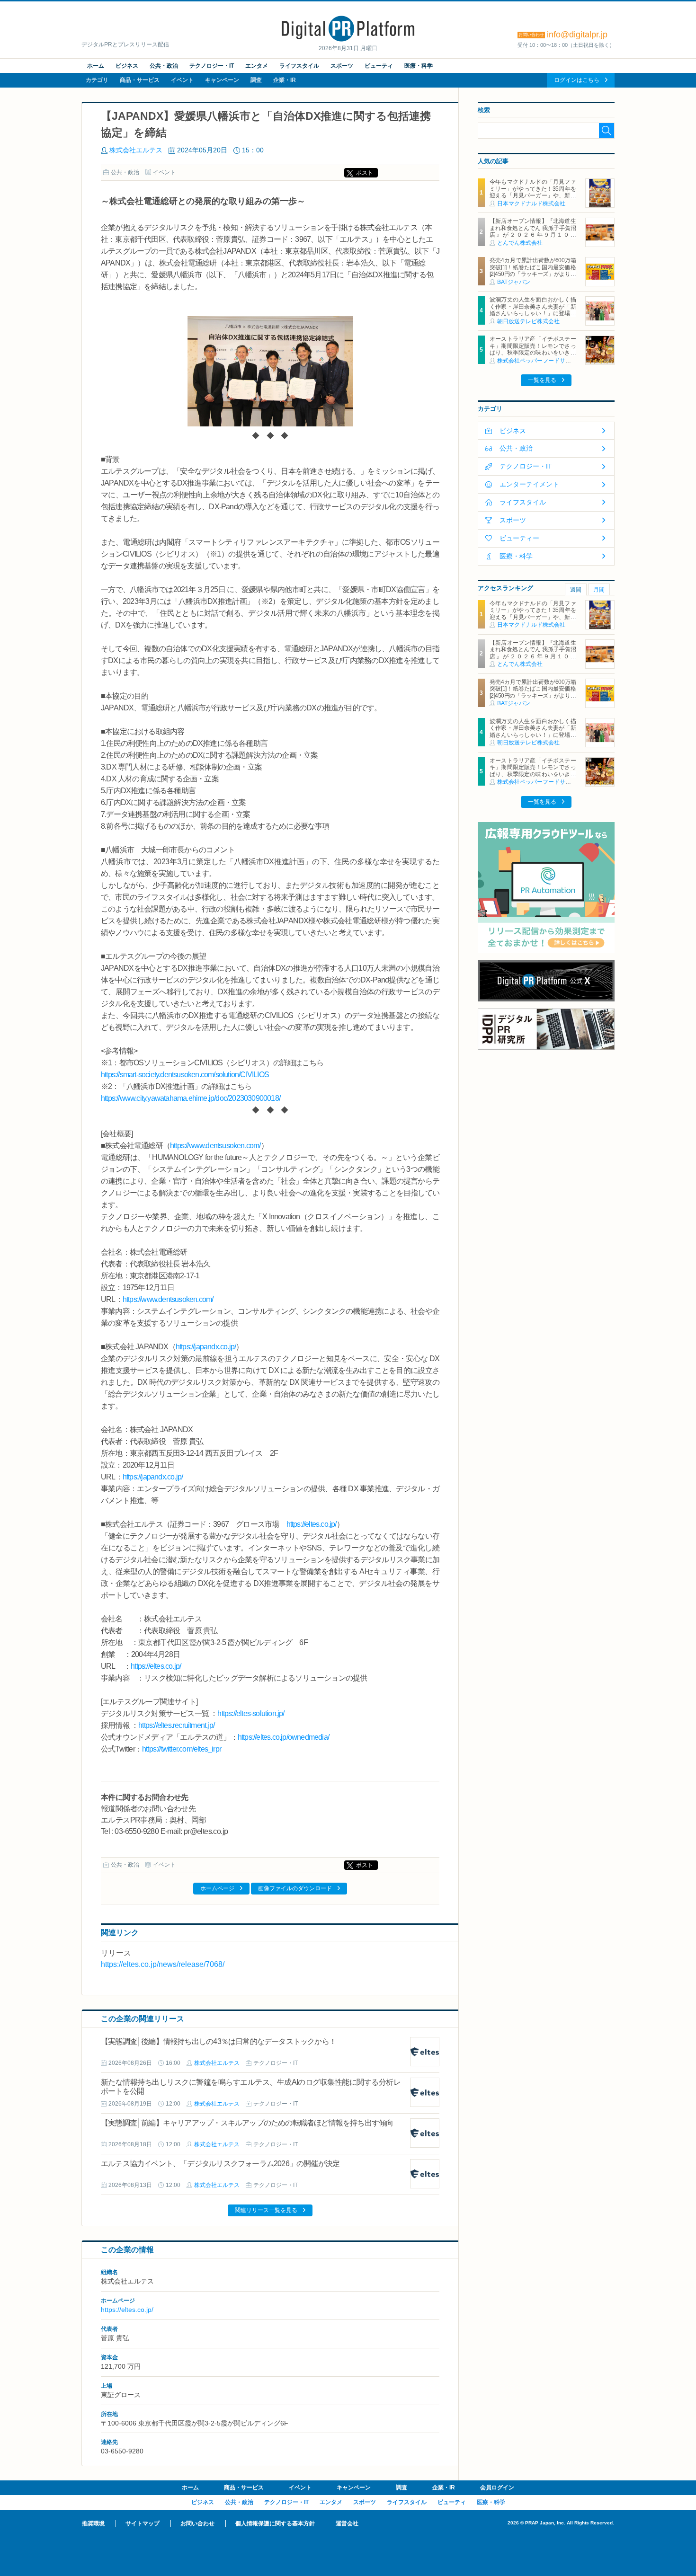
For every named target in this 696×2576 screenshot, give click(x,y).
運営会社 (347, 2523)
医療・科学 (419, 66)
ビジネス (127, 66)
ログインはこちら (577, 80)
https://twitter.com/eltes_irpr (182, 1749)
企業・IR (285, 80)
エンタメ (257, 66)
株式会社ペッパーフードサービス (540, 361)
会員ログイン (497, 2487)
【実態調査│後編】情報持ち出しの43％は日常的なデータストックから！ (219, 2041)
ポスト (365, 173)
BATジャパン (514, 282)
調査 (256, 80)
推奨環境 (93, 2523)
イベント (182, 80)
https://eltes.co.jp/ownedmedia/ (283, 1737)
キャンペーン (222, 80)
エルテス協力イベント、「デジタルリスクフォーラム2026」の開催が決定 (220, 2164)
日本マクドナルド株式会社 (531, 204)
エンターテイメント (529, 484)
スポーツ (342, 66)
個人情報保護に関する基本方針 (275, 2523)
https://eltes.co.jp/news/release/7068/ (163, 1964)
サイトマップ (143, 2523)
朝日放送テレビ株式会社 (528, 321)
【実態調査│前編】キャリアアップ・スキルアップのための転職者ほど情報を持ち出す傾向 (247, 2123)
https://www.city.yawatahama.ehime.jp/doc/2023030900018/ (191, 1098)
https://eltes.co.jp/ (312, 1524)
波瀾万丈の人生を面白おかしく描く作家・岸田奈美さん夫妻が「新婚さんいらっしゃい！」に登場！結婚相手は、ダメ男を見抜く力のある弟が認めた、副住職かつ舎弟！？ (533, 317)
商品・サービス (140, 80)
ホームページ (217, 1888)
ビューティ (379, 66)
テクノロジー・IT (212, 66)
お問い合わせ (197, 2523)
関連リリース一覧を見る (266, 2210)
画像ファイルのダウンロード (295, 1888)
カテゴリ (97, 80)
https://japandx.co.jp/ (206, 1347)
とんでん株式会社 (520, 243)
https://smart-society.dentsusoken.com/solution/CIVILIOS (185, 1075)
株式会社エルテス (136, 150)
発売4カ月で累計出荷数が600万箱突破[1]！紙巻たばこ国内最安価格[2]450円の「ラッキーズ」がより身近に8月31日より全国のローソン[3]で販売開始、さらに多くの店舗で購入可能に (533, 277)
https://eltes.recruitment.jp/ (176, 1725)
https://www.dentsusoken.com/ (215, 1146)
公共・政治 (164, 66)
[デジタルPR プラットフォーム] (348, 40)
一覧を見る (542, 380)
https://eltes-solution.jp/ (251, 1713)
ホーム (96, 66)
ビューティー (519, 538)
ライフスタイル (299, 66)
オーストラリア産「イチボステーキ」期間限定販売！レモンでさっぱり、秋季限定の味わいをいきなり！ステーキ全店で (533, 349)
